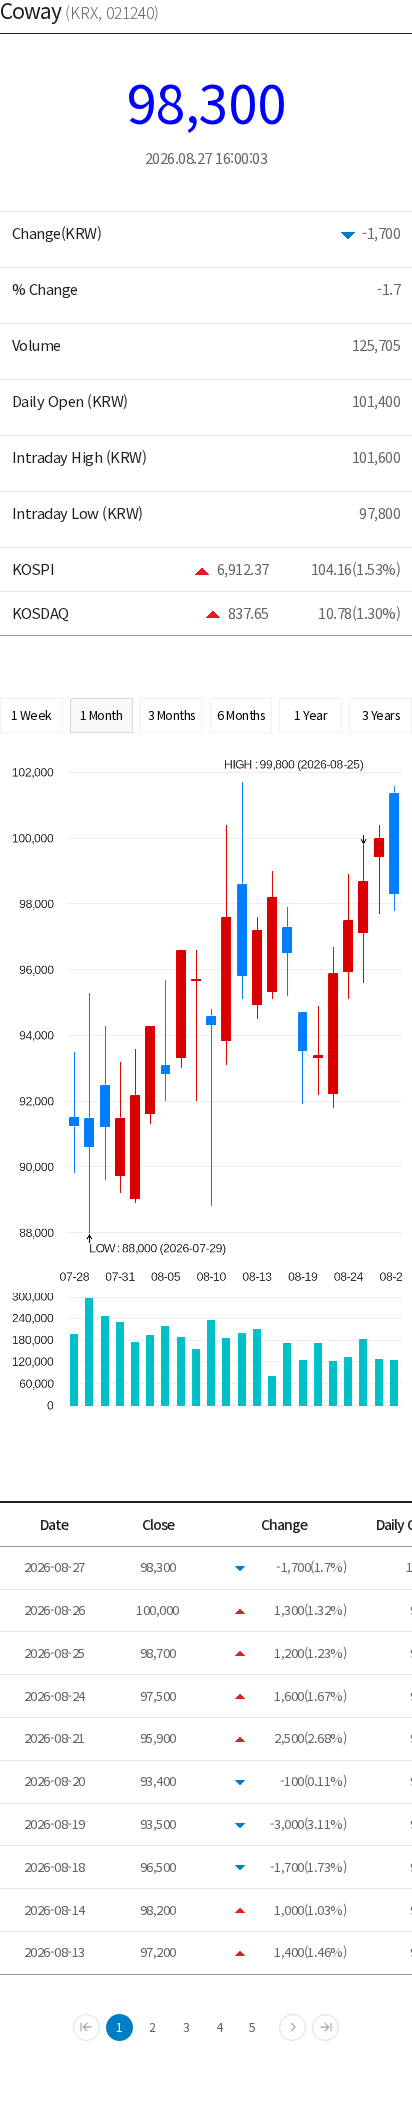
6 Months (240, 715)
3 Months (171, 715)
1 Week (31, 715)
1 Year (310, 715)
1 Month (101, 715)
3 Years (381, 715)
